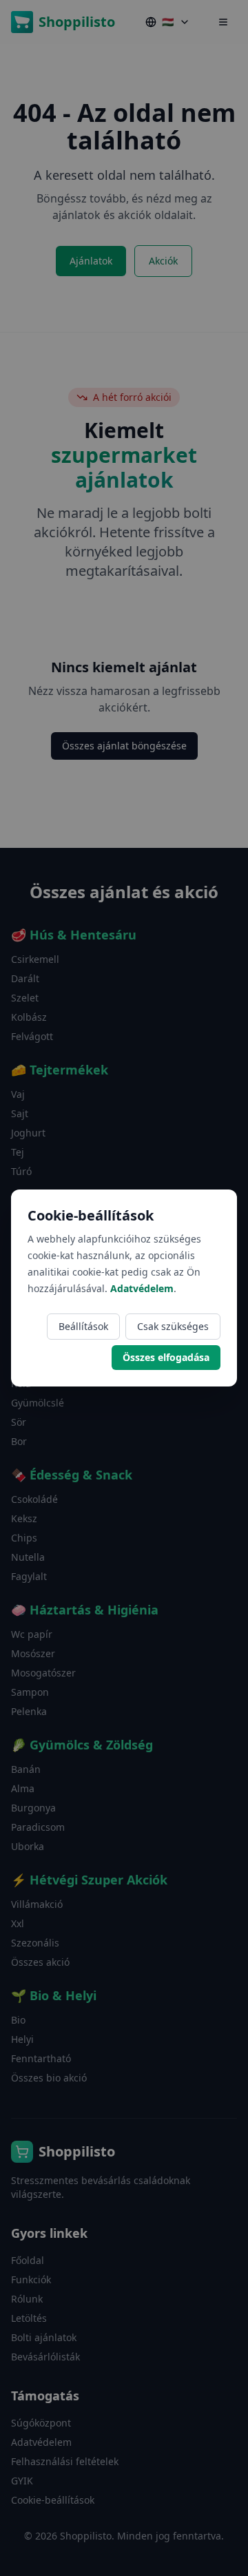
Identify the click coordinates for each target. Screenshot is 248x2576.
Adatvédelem (142, 1288)
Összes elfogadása (166, 1357)
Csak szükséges (173, 1326)
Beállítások (83, 1326)
